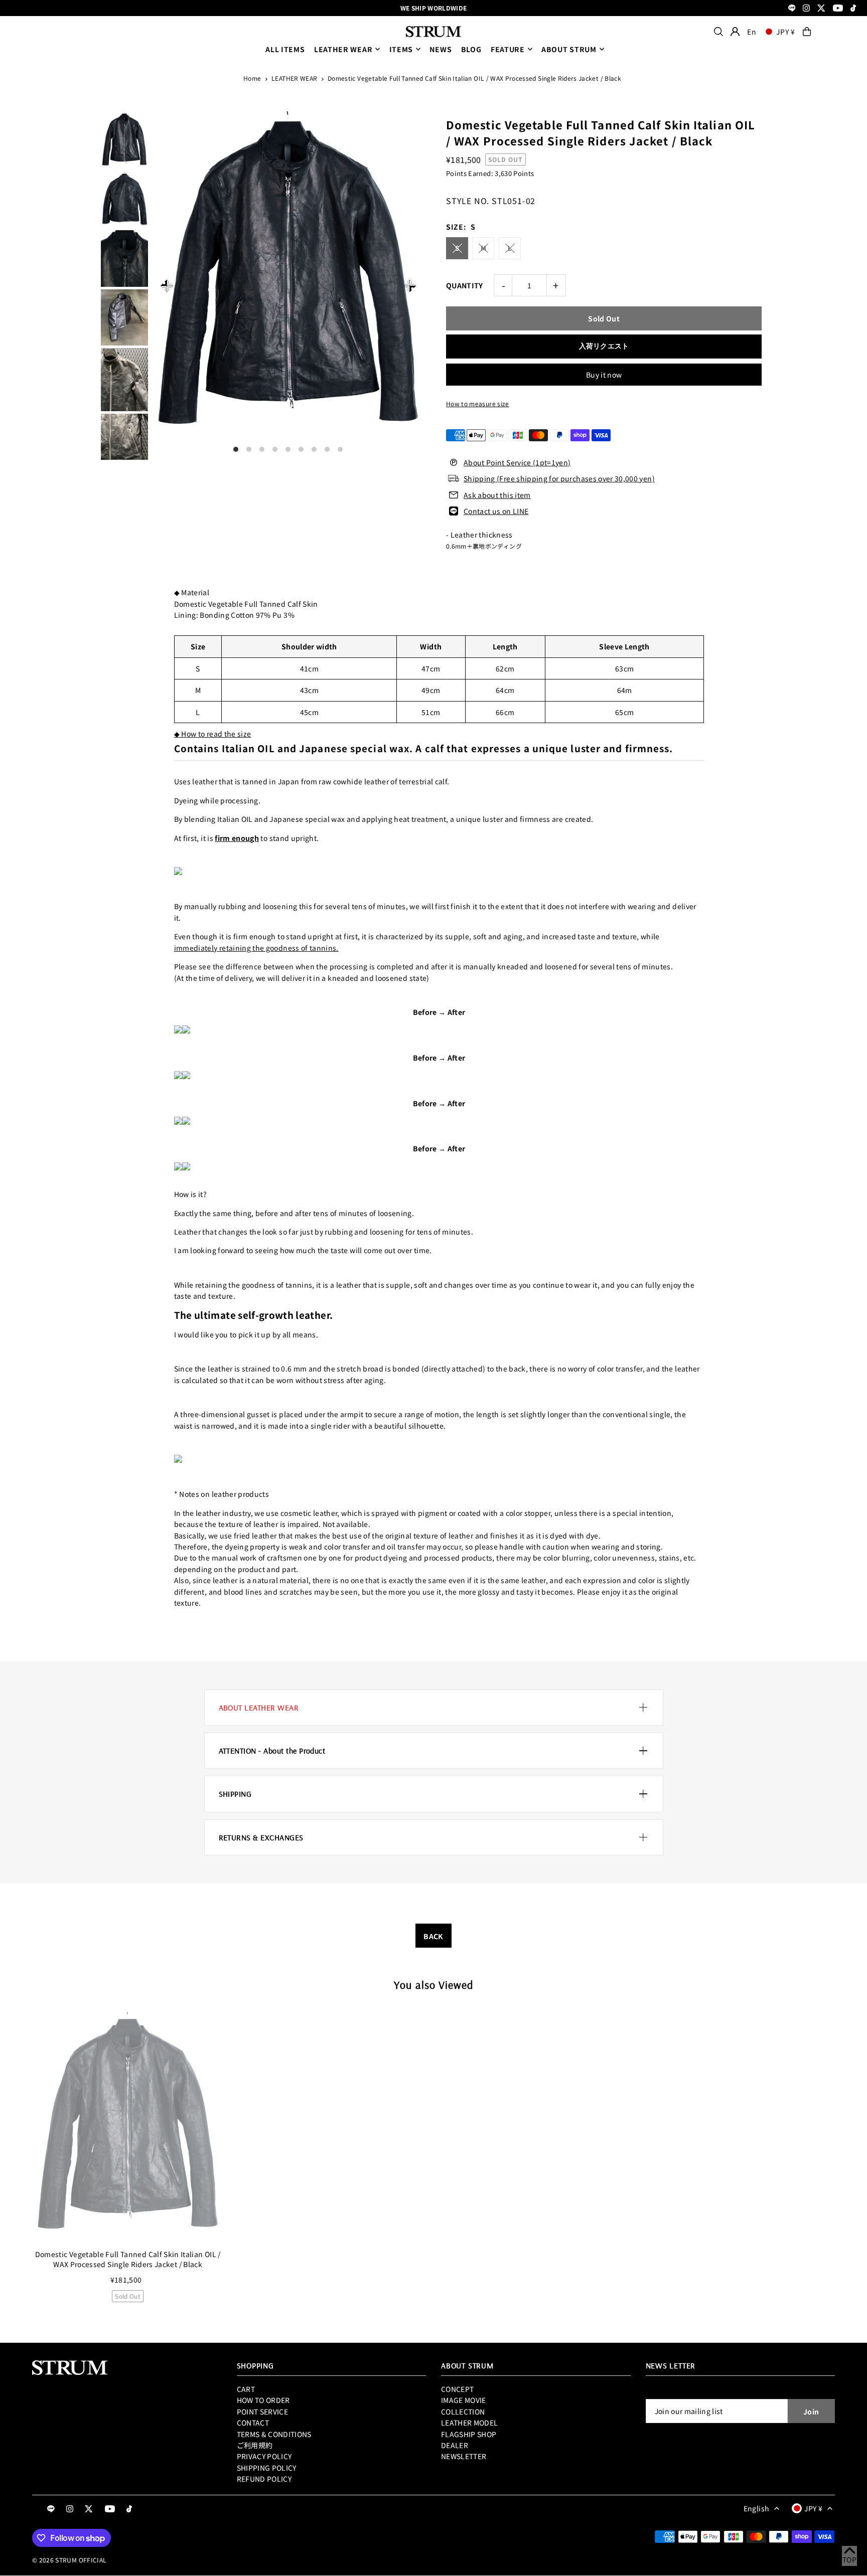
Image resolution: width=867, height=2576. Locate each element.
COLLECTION (463, 2412)
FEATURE (508, 49)
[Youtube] (838, 9)
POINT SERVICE (263, 2412)
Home (252, 78)
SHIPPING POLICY (267, 2468)
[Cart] (807, 32)
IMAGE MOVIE (464, 2400)
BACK (433, 1936)
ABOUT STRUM (569, 49)
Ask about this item (497, 495)
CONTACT (253, 2423)
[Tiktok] (853, 9)
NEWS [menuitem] (441, 49)
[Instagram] (806, 9)
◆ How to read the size (213, 734)
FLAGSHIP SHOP (469, 2434)
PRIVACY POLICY (264, 2456)
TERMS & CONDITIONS (274, 2434)
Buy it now (604, 375)
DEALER (455, 2445)
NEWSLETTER (464, 2456)
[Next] (410, 286)
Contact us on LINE (496, 511)
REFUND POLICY (264, 2479)
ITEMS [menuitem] (401, 49)
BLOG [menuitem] (471, 49)
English (756, 2508)
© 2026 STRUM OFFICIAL (69, 2560)
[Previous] (167, 286)
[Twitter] (821, 9)
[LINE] (792, 9)
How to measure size (478, 403)
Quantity (465, 285)
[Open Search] (718, 32)
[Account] (735, 32)
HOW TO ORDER (263, 2400)
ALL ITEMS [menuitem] (285, 49)
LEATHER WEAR (343, 49)
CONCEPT (457, 2389)
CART (246, 2389)
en (752, 32)
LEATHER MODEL (470, 2423)
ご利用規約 (255, 2445)
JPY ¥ (786, 32)
